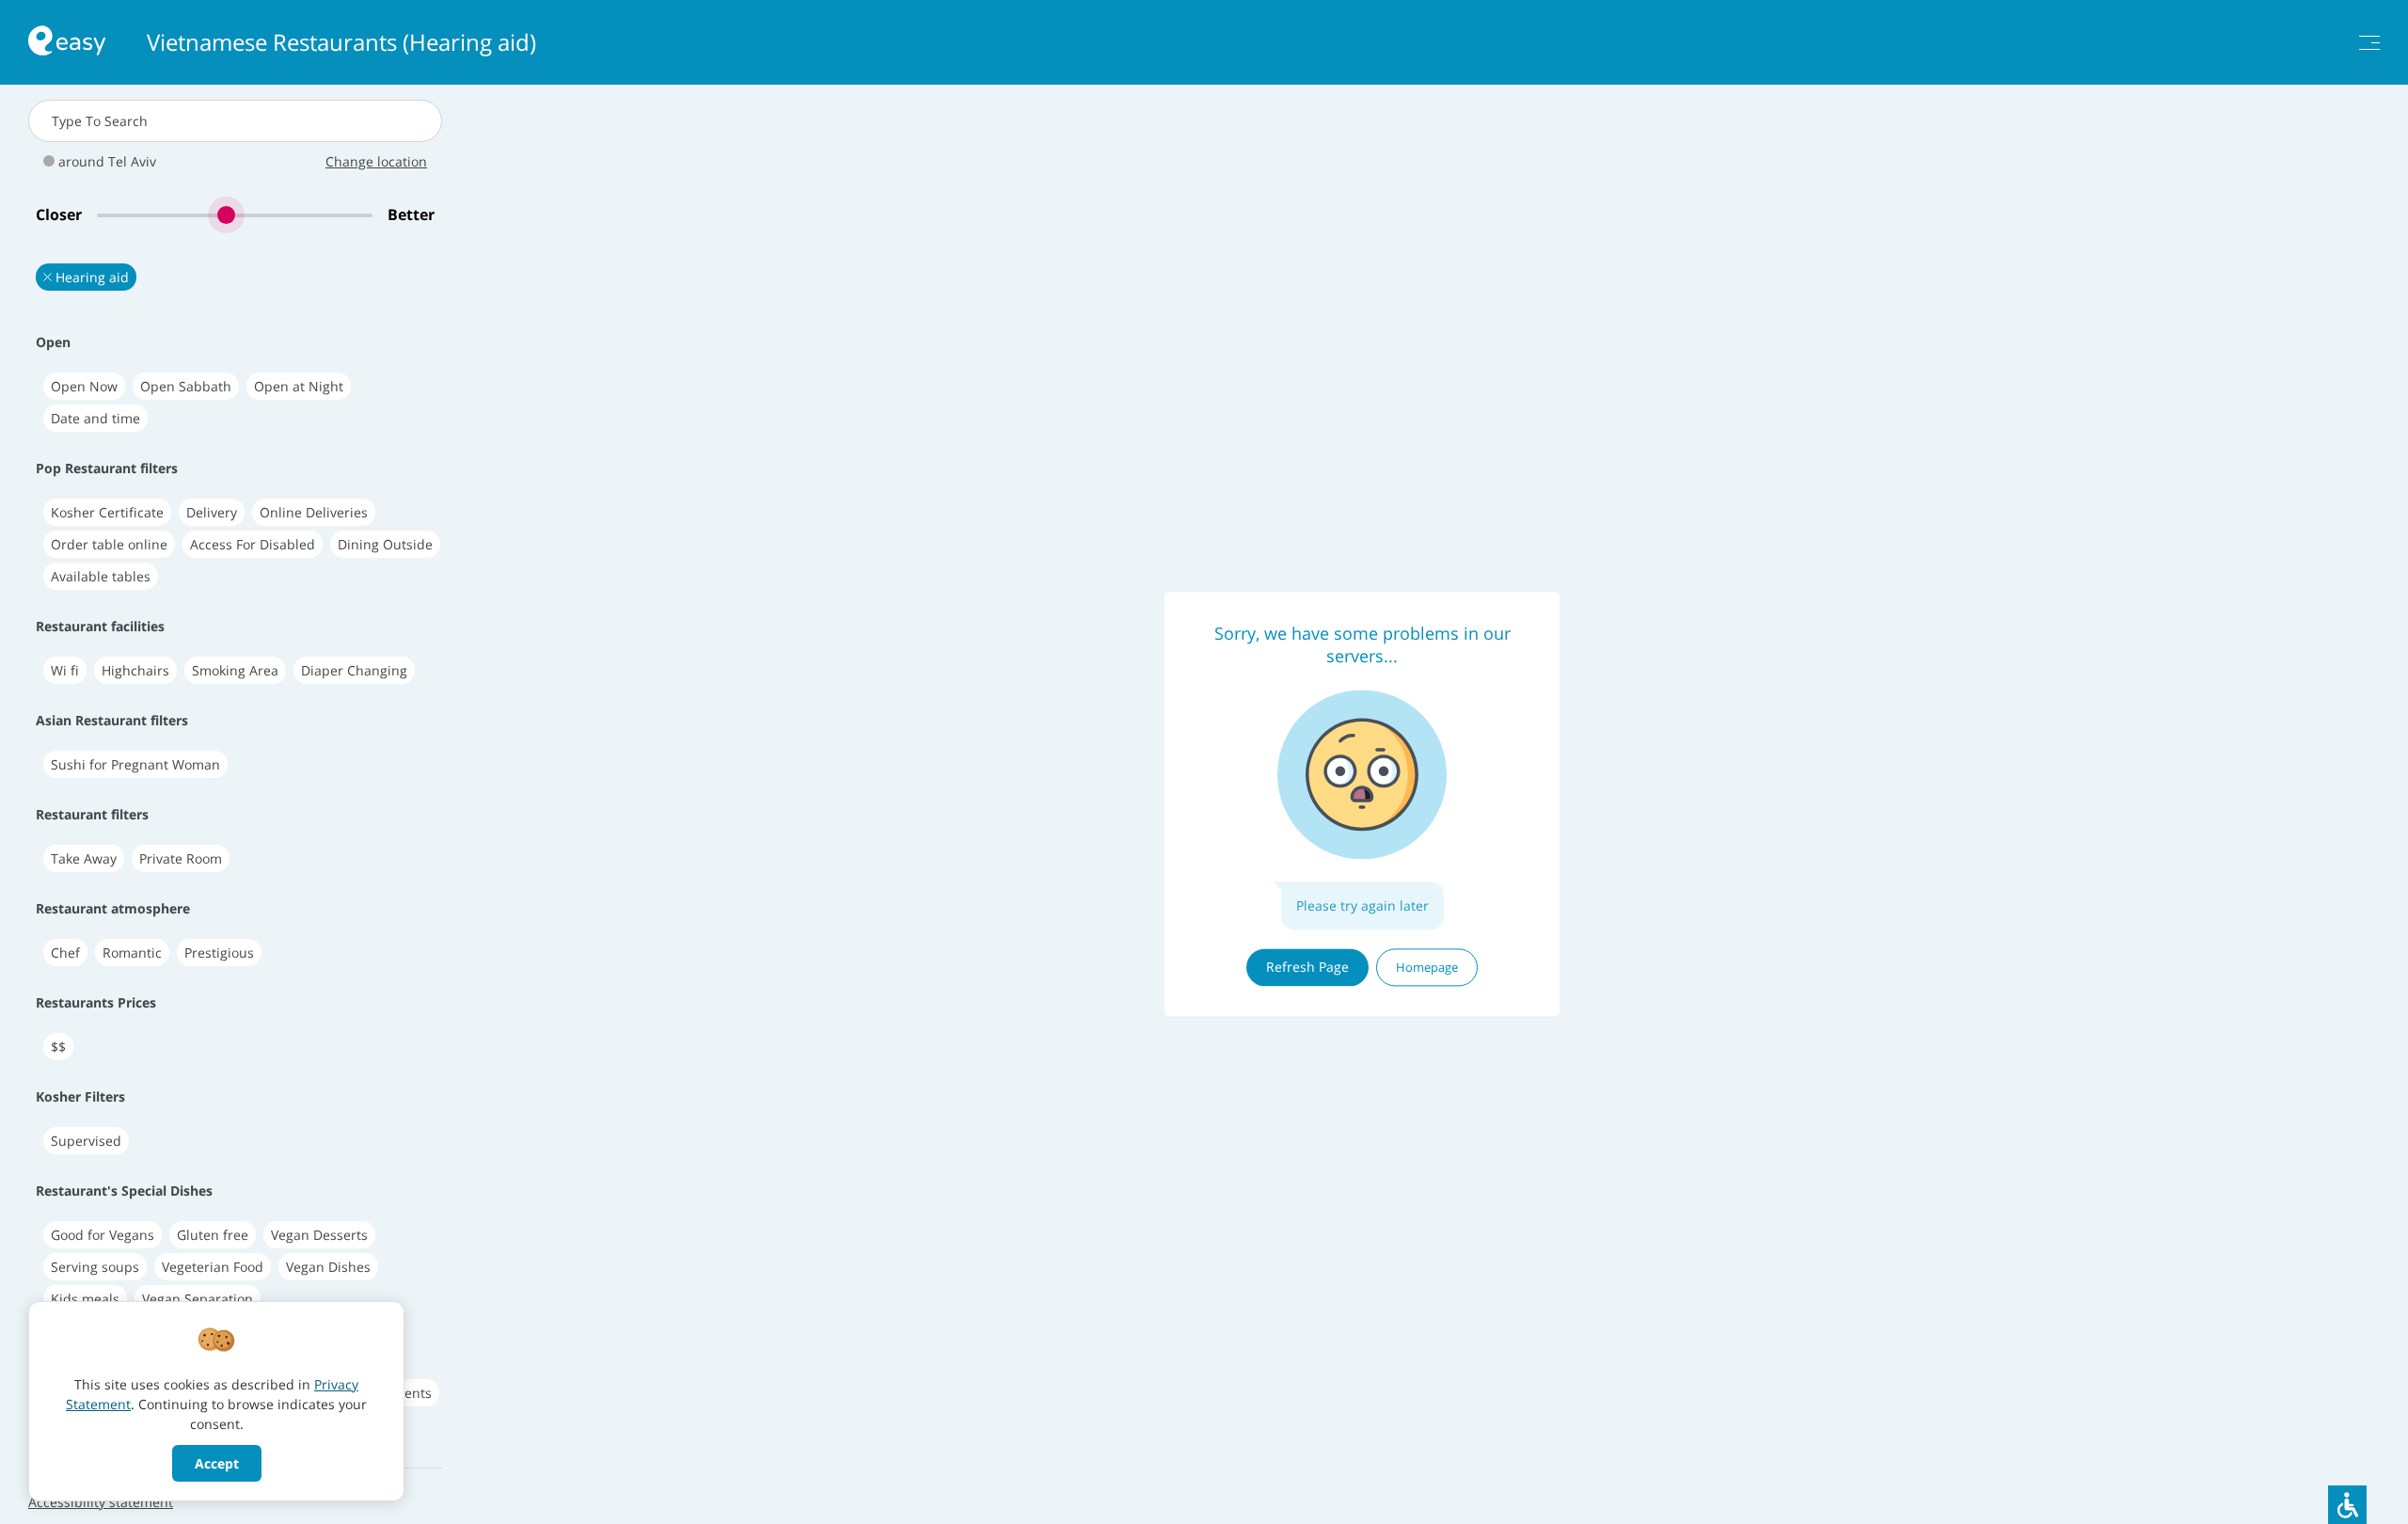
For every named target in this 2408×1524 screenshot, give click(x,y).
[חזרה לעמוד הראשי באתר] (67, 43)
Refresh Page (1307, 967)
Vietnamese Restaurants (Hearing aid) (341, 42)
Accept (217, 1463)
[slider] (235, 215)
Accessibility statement (101, 1502)
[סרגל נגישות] (2347, 1505)
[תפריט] (2369, 43)
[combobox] (235, 121)
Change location (376, 161)
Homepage (1427, 967)
